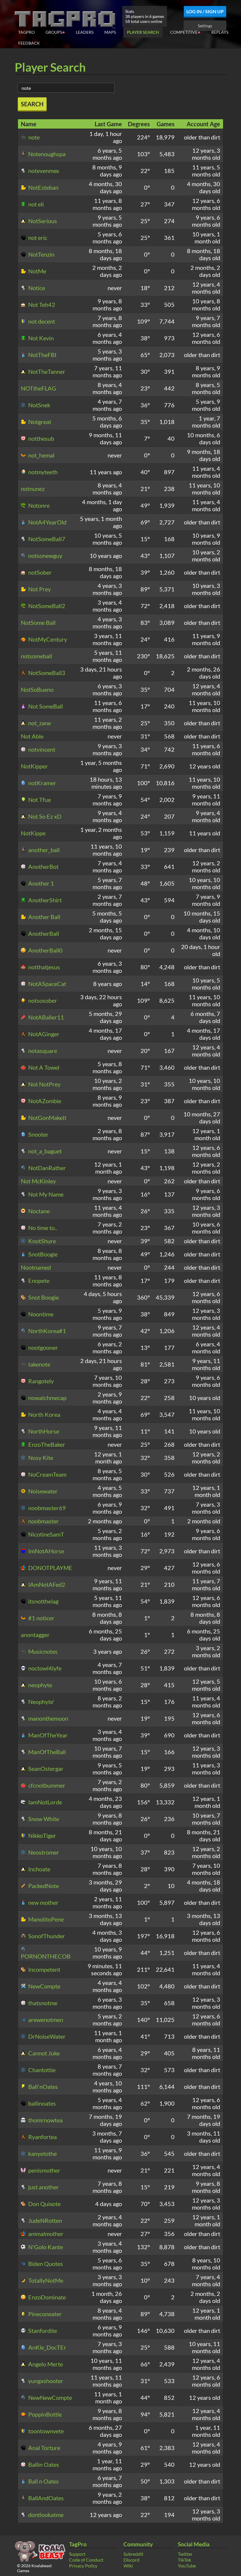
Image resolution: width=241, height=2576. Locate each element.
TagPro (26, 32)
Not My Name (45, 1194)
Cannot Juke (43, 2053)
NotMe (37, 271)
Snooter (38, 1134)
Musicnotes (42, 1651)
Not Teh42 (41, 304)
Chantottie (41, 2070)
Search (32, 104)
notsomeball (36, 656)
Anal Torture (44, 2448)
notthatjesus (43, 967)
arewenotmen (45, 2020)
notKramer (42, 783)
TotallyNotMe (45, 2280)
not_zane (39, 723)
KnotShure (41, 1241)
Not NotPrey (44, 1084)
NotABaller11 (46, 1017)
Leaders (85, 32)
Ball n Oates (43, 2481)
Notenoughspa (46, 154)
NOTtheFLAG (39, 388)
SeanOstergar (45, 1769)
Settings (205, 26)
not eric (37, 238)
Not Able (32, 736)
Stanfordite (42, 2331)
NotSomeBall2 (46, 606)
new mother (43, 1902)
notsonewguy (45, 556)
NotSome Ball (38, 622)
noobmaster (43, 1521)
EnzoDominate (46, 2297)
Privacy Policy (83, 2566)
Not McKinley (38, 1181)
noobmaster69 (46, 1508)
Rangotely (40, 1381)
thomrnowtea (45, 2120)
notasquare (42, 1051)
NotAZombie (44, 1101)
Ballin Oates (43, 2464)
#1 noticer (41, 1618)
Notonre (38, 505)
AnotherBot (43, 866)
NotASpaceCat (47, 984)
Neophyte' (41, 1702)
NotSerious (42, 221)
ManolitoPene (45, 1919)
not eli (35, 204)
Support (77, 2554)
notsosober (42, 1000)
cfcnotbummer (46, 1785)
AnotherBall (43, 933)
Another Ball (44, 917)
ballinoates (41, 2103)
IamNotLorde (45, 1802)
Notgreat (39, 422)
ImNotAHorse (46, 1551)
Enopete (38, 1281)
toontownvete (45, 2431)
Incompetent (44, 1969)
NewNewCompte (50, 2397)
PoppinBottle (44, 2414)
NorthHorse (43, 1431)
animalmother (45, 2234)
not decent (41, 321)
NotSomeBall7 (46, 539)
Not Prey (39, 589)
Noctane (38, 1211)
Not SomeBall (45, 706)
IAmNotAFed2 (46, 1584)
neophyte (40, 1685)
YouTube (187, 2566)
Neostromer (43, 1852)
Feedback (29, 43)
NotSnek (39, 405)
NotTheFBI (42, 355)
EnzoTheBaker (46, 1444)
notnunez (33, 489)
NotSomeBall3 (46, 673)
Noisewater (42, 1491)
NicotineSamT (46, 1534)
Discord (131, 2560)
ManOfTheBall (46, 1752)
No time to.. (42, 1228)
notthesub (41, 438)
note (33, 137)
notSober (39, 572)
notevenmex (43, 171)
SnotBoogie (42, 1254)
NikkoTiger (42, 1835)
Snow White (43, 1819)
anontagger (35, 1635)
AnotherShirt (44, 900)
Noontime (40, 1314)
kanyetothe (42, 2153)
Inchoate (39, 1869)
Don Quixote (44, 2204)
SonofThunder (46, 1936)
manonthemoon (48, 1718)
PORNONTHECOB (46, 1956)
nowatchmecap (47, 1398)
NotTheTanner (46, 371)
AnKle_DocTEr (47, 2347)
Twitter (185, 2554)
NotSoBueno (37, 689)
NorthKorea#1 (47, 1331)
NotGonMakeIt (47, 1118)
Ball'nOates (42, 2087)
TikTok (184, 2560)
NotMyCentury (47, 639)
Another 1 (41, 883)
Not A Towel (43, 1067)
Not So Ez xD (44, 816)
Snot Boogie (43, 1297)
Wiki (128, 2566)
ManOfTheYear (47, 1735)
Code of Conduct (86, 2560)
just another (43, 2187)
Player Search (143, 32)
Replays (220, 32)
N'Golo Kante (45, 2247)
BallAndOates (45, 2498)
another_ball (43, 850)
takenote (39, 1364)
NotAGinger (43, 1034)
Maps (110, 32)
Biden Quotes (45, 2264)
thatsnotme (42, 2003)
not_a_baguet (44, 1151)
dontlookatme (45, 2515)
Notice (36, 288)
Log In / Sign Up (205, 11)
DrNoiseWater (46, 2036)
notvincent (41, 749)
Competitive (185, 32)
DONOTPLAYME (50, 1568)
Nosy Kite (40, 1458)
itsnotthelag (43, 1601)
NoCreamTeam (47, 1474)
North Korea (44, 1414)
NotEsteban (43, 187)
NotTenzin (41, 254)
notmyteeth (42, 472)
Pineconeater (44, 2314)
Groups (55, 32)
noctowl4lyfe (44, 1668)
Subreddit (133, 2554)
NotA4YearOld (47, 522)
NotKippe (33, 833)
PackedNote (43, 1886)
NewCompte (44, 1986)
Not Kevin (40, 338)
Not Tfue (39, 800)
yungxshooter (45, 2381)
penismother (44, 2170)
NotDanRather (46, 1168)
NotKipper (34, 766)
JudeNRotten (45, 2220)
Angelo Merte (45, 2364)
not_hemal (41, 455)
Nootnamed (36, 1267)
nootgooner (42, 1347)
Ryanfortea (42, 2137)
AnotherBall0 (45, 950)
